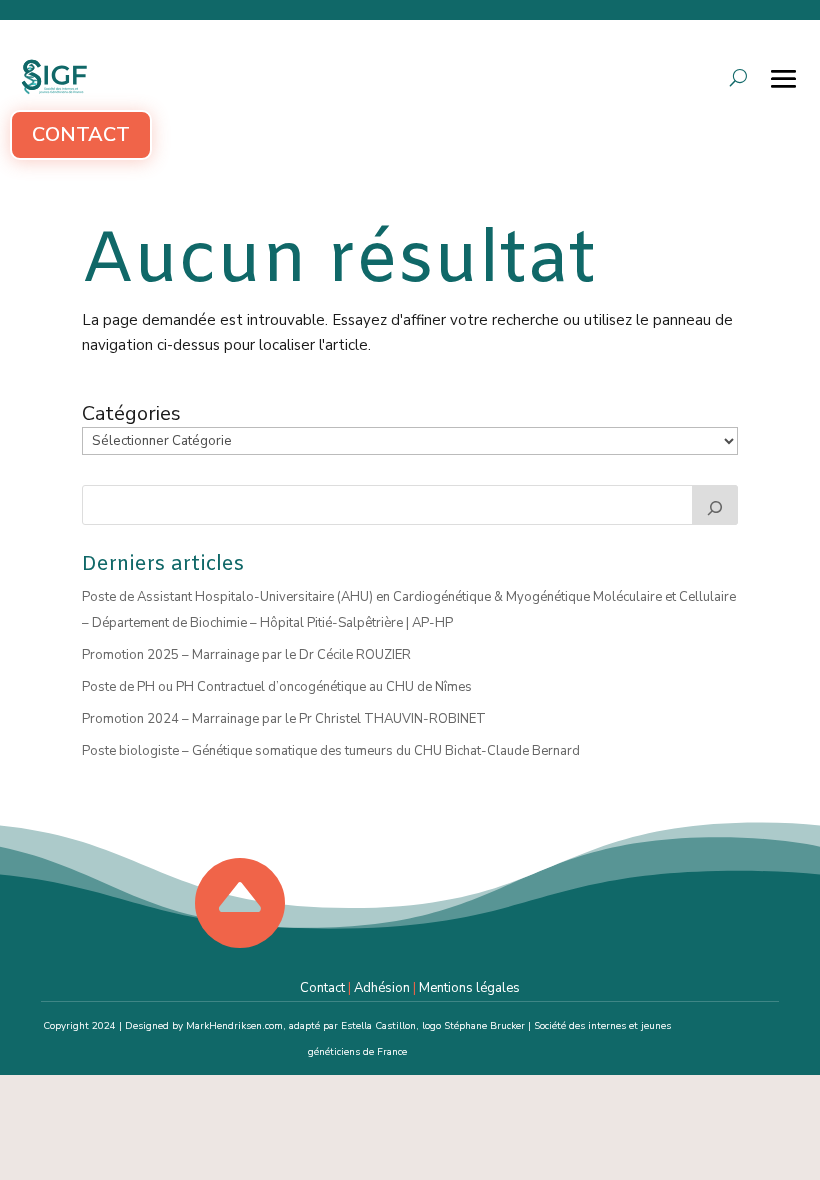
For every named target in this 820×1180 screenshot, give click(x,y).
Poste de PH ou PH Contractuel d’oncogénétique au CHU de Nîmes (277, 687)
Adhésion (382, 988)
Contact (81, 134)
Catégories (131, 414)
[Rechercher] (715, 505)
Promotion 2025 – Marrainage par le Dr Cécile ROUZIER (246, 655)
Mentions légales (469, 988)
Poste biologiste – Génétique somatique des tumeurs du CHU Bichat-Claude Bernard (331, 751)
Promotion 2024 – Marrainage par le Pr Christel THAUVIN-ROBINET (284, 719)
